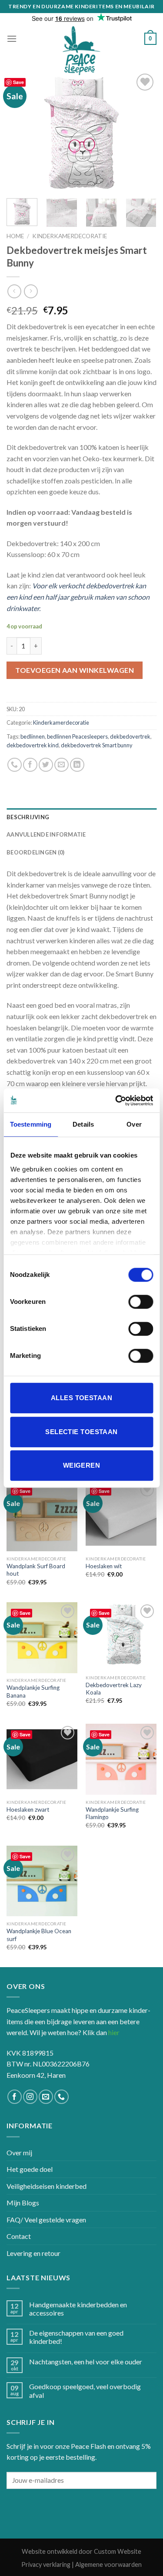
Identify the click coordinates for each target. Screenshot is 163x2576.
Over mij (19, 2152)
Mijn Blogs (23, 2203)
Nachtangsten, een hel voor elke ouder (86, 2362)
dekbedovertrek (130, 736)
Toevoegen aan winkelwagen (75, 670)
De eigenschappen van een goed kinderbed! (76, 2337)
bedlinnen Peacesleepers (77, 736)
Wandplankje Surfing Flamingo (112, 1813)
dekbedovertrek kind (33, 745)
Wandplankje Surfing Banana (33, 1691)
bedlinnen (33, 736)
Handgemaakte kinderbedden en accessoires (78, 2309)
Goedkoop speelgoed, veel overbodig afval (85, 2390)
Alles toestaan (81, 1398)
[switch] (141, 1302)
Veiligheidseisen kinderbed (47, 2186)
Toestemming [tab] (31, 1124)
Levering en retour (33, 2253)
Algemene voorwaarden (108, 2564)
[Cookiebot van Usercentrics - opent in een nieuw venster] (116, 1101)
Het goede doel (30, 2169)
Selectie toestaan (81, 1432)
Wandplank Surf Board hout (36, 1570)
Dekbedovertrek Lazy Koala (114, 1689)
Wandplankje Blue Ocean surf (39, 1935)
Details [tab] (83, 1124)
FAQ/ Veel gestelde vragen (46, 2220)
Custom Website (118, 2551)
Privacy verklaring (46, 2564)
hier (114, 2032)
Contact (19, 2236)
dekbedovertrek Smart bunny (97, 745)
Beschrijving (28, 817)
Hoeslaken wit (104, 1566)
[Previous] (20, 131)
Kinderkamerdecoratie (70, 236)
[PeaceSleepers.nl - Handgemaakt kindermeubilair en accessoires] (82, 51)
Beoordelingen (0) (35, 852)
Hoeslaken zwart (28, 1810)
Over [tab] (134, 1124)
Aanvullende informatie (46, 834)
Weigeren (82, 1465)
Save (18, 82)
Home (15, 236)
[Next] (143, 131)
